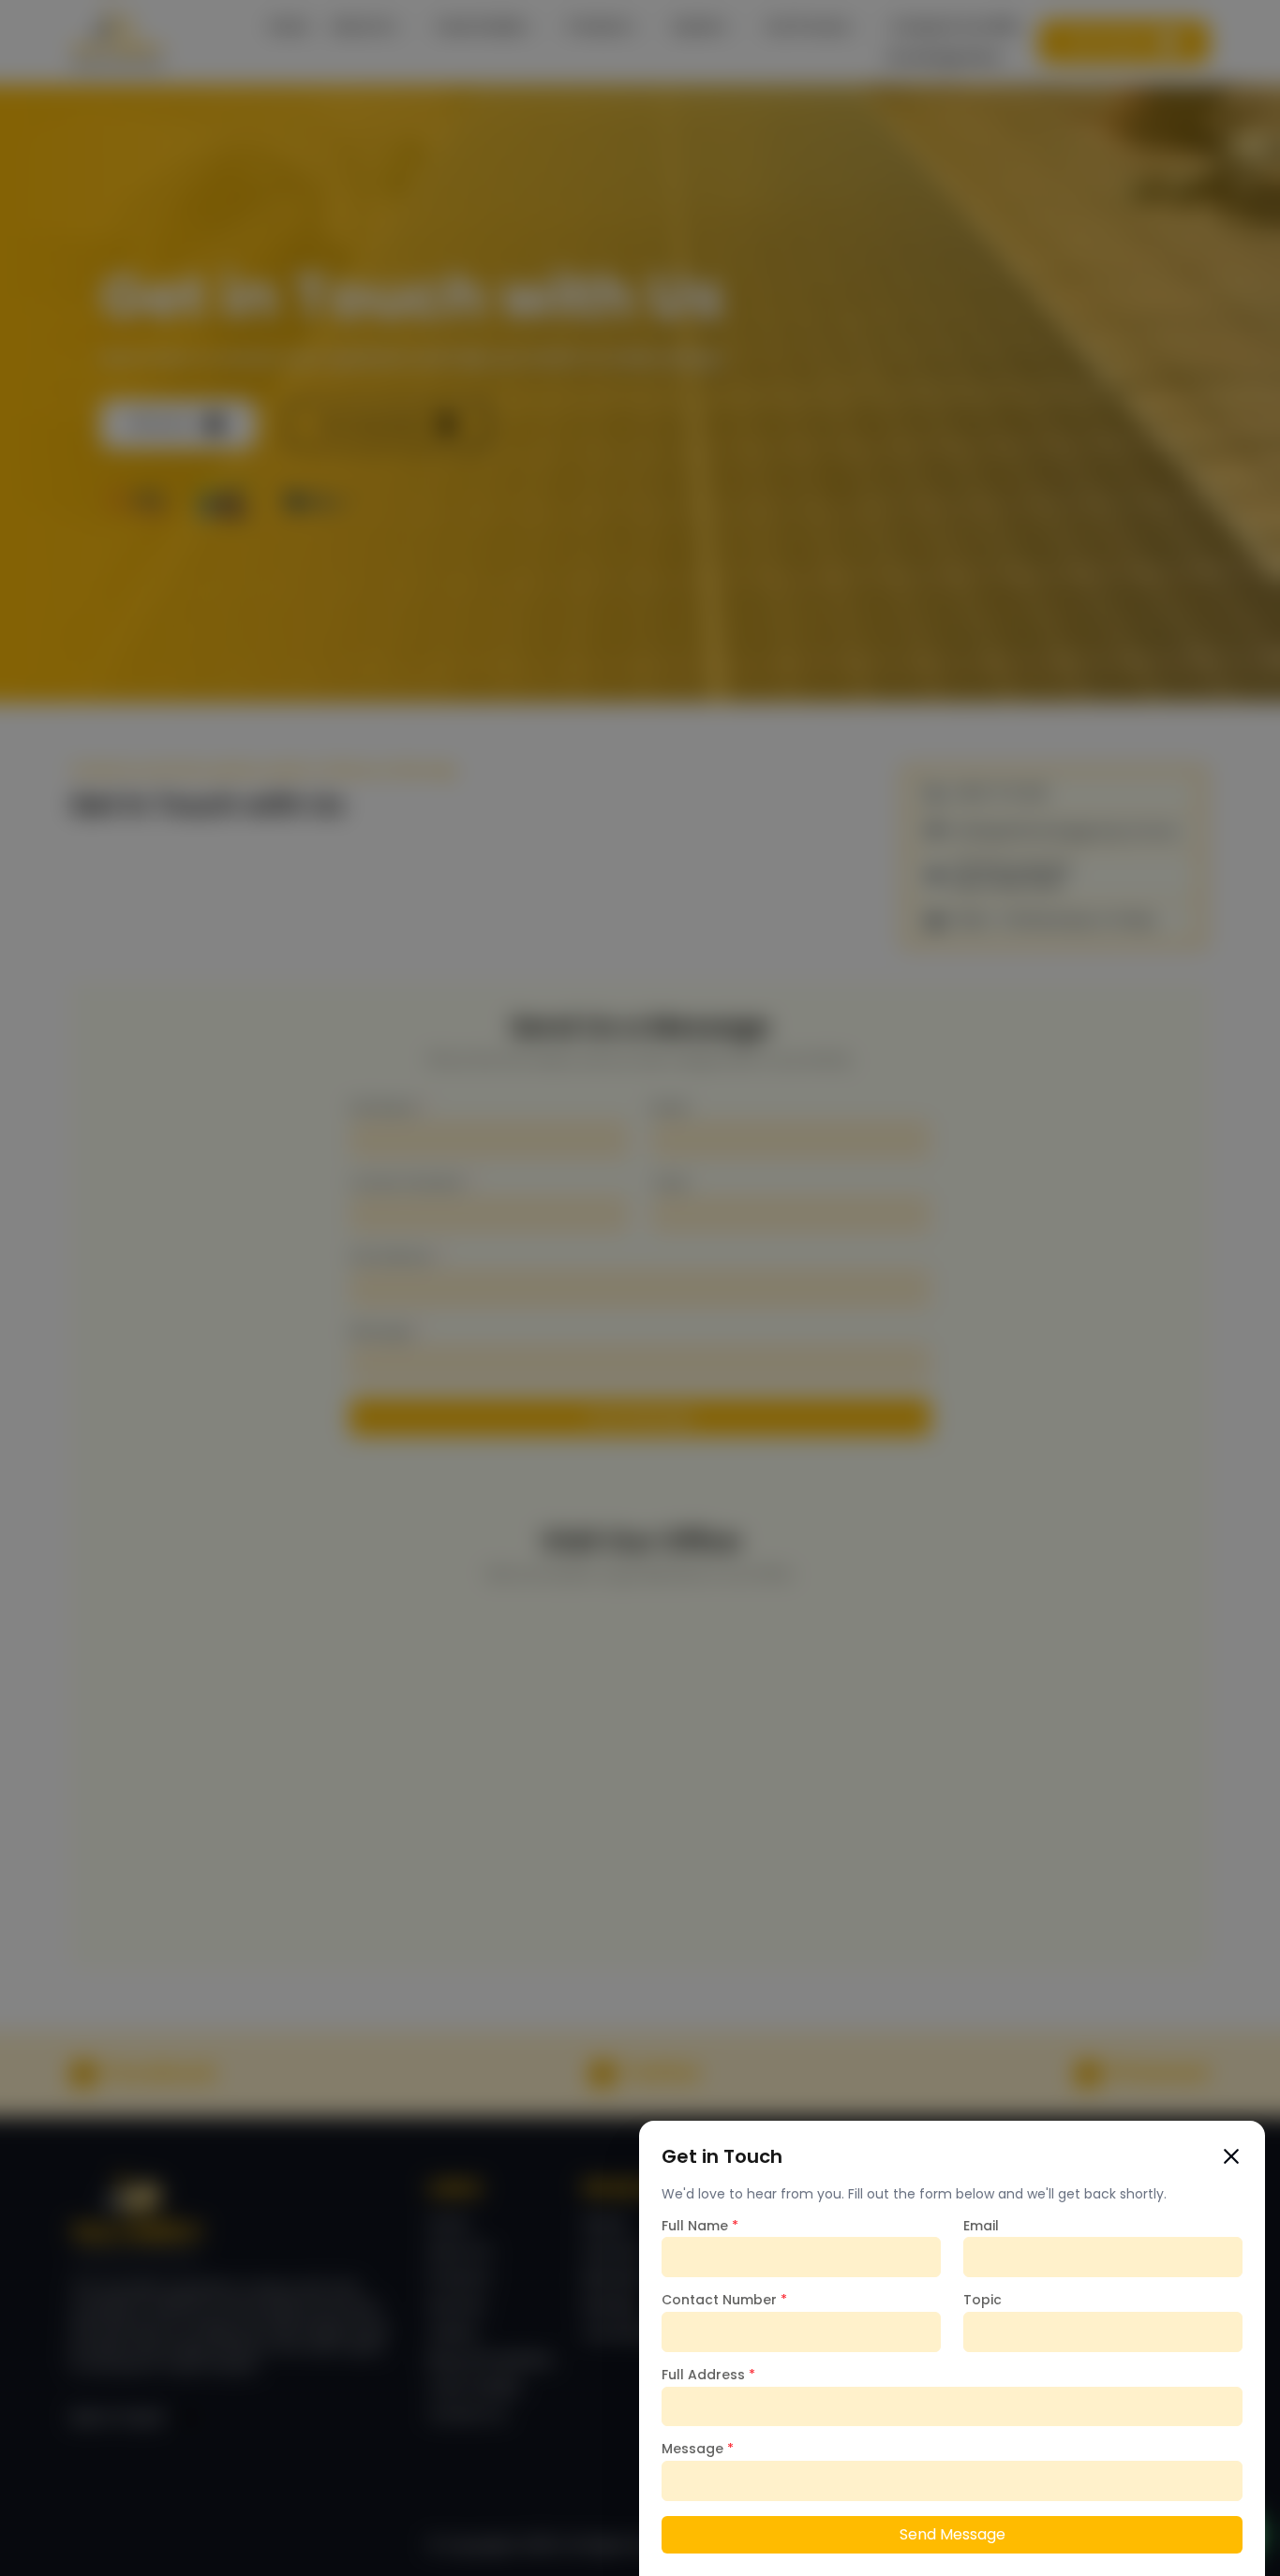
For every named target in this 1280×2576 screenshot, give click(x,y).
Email (981, 2226)
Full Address (708, 2375)
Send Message (953, 2534)
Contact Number (724, 2300)
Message (698, 2449)
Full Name (700, 2226)
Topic (982, 2300)
